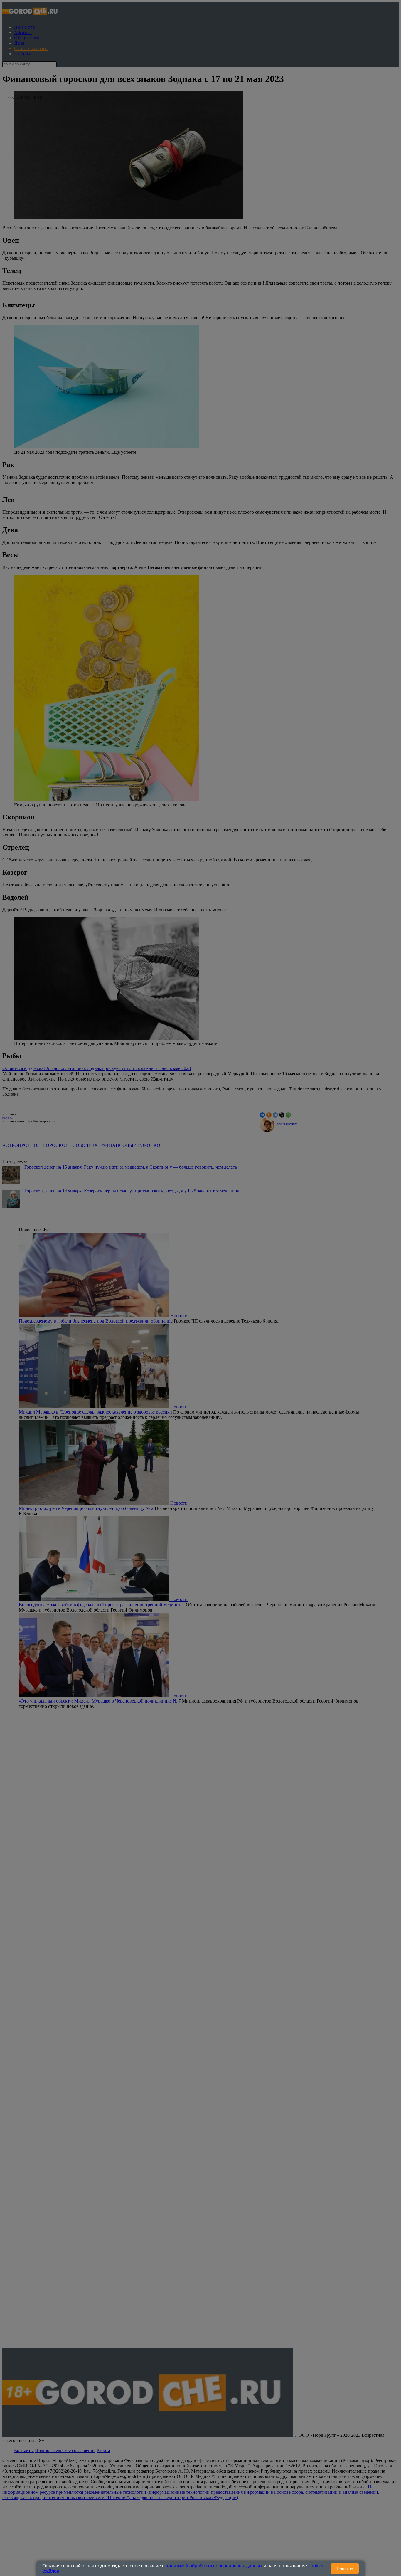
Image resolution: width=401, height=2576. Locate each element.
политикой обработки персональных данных (214, 2566)
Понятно (345, 2569)
